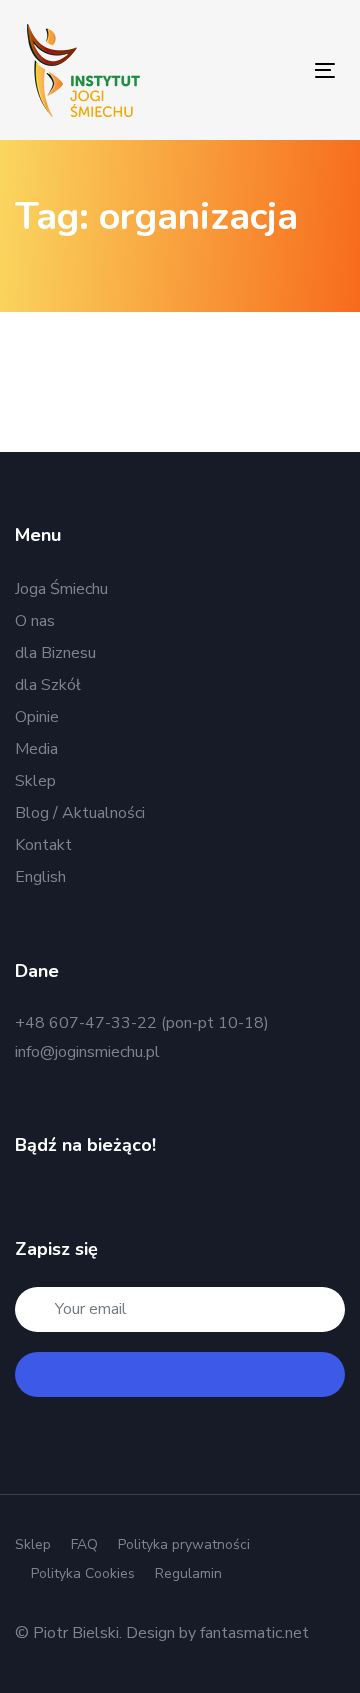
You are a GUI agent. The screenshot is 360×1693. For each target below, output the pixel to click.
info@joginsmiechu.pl (87, 1052)
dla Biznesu (55, 653)
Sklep (35, 781)
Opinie (37, 717)
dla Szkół (48, 685)
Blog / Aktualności (80, 813)
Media (36, 749)
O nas (35, 621)
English (40, 877)
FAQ (84, 1544)
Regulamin (188, 1573)
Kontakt (43, 845)
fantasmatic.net (254, 1633)
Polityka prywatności (184, 1544)
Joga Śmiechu (61, 589)
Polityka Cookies (83, 1573)
